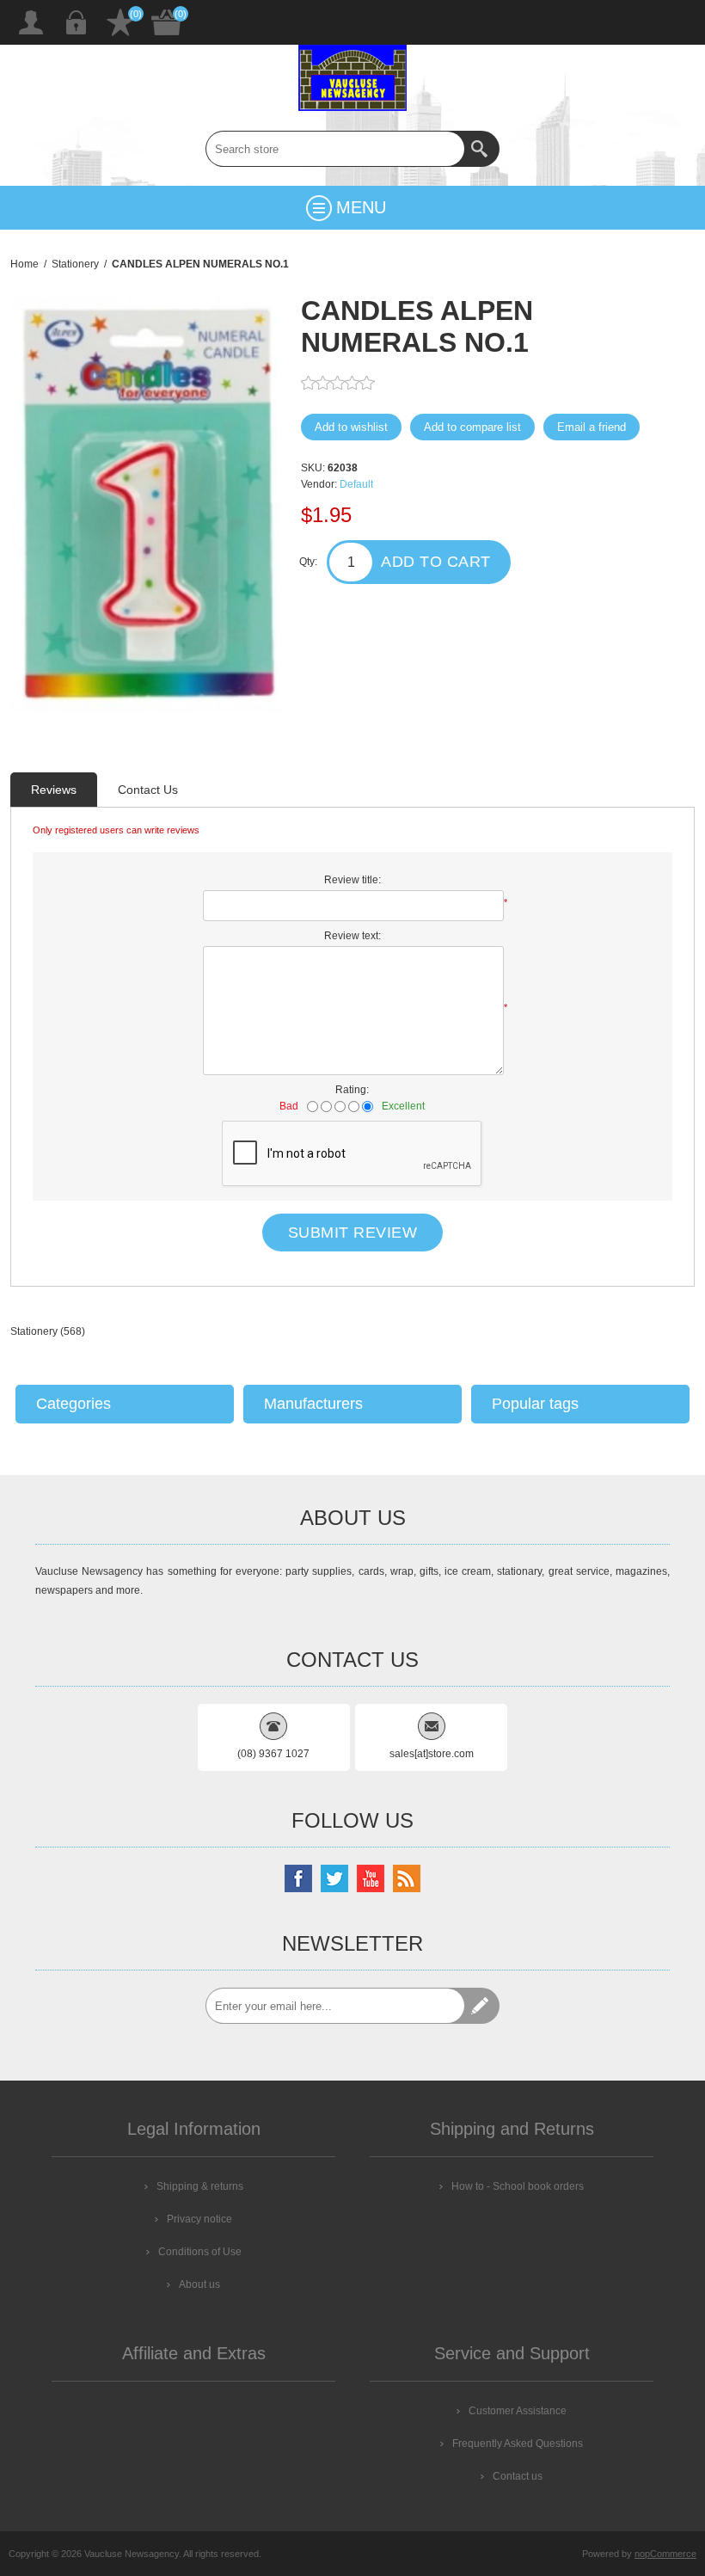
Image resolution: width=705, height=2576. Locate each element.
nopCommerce (665, 2554)
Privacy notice (199, 2219)
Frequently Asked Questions (518, 2444)
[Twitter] (334, 1878)
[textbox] (335, 149)
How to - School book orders (518, 2186)
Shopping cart (167, 22)
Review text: (352, 936)
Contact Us (148, 790)
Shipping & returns (200, 2186)
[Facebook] (298, 1878)
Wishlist (120, 22)
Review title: (352, 880)
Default (356, 484)
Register (31, 22)
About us (199, 2284)
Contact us (518, 2476)
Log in (76, 22)
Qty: (308, 562)
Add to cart (436, 562)
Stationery (34, 1331)
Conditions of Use (200, 2252)
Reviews (54, 790)
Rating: (352, 1090)
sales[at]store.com (432, 1754)
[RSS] (407, 1878)
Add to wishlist (351, 427)
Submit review (353, 1233)
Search (481, 149)
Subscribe (481, 2006)
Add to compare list (472, 427)
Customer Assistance (518, 2411)
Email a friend (592, 427)
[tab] (54, 790)
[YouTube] (371, 1878)
